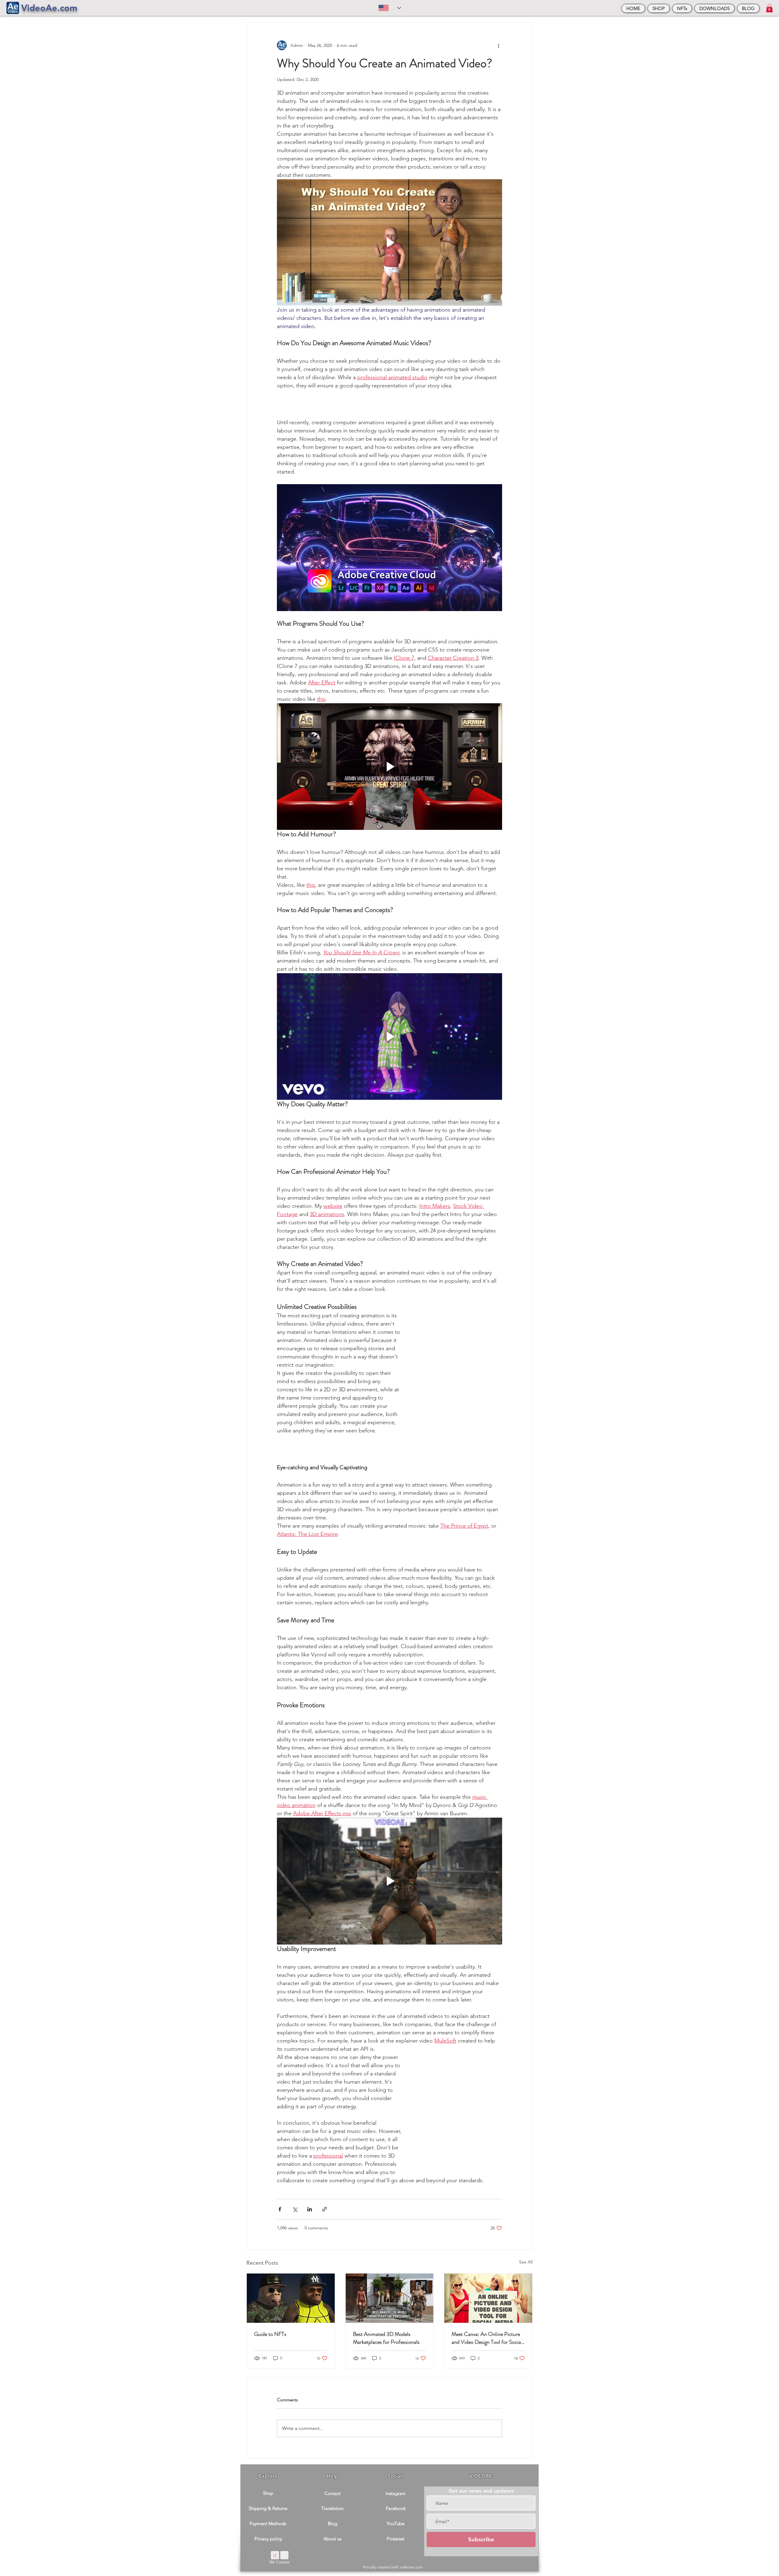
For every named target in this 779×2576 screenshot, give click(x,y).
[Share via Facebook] (280, 2209)
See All (526, 2262)
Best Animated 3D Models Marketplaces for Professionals (386, 2338)
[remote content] (389, 404)
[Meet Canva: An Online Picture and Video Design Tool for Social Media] (488, 2298)
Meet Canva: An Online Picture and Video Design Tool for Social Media (487, 2338)
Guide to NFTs (270, 2334)
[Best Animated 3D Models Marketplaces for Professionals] (390, 2298)
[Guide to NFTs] (291, 2298)
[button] (769, 8)
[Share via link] (325, 2209)
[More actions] (498, 45)
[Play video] (389, 243)
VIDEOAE (481, 2476)
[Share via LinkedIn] (310, 2209)
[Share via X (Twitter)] (295, 2209)
